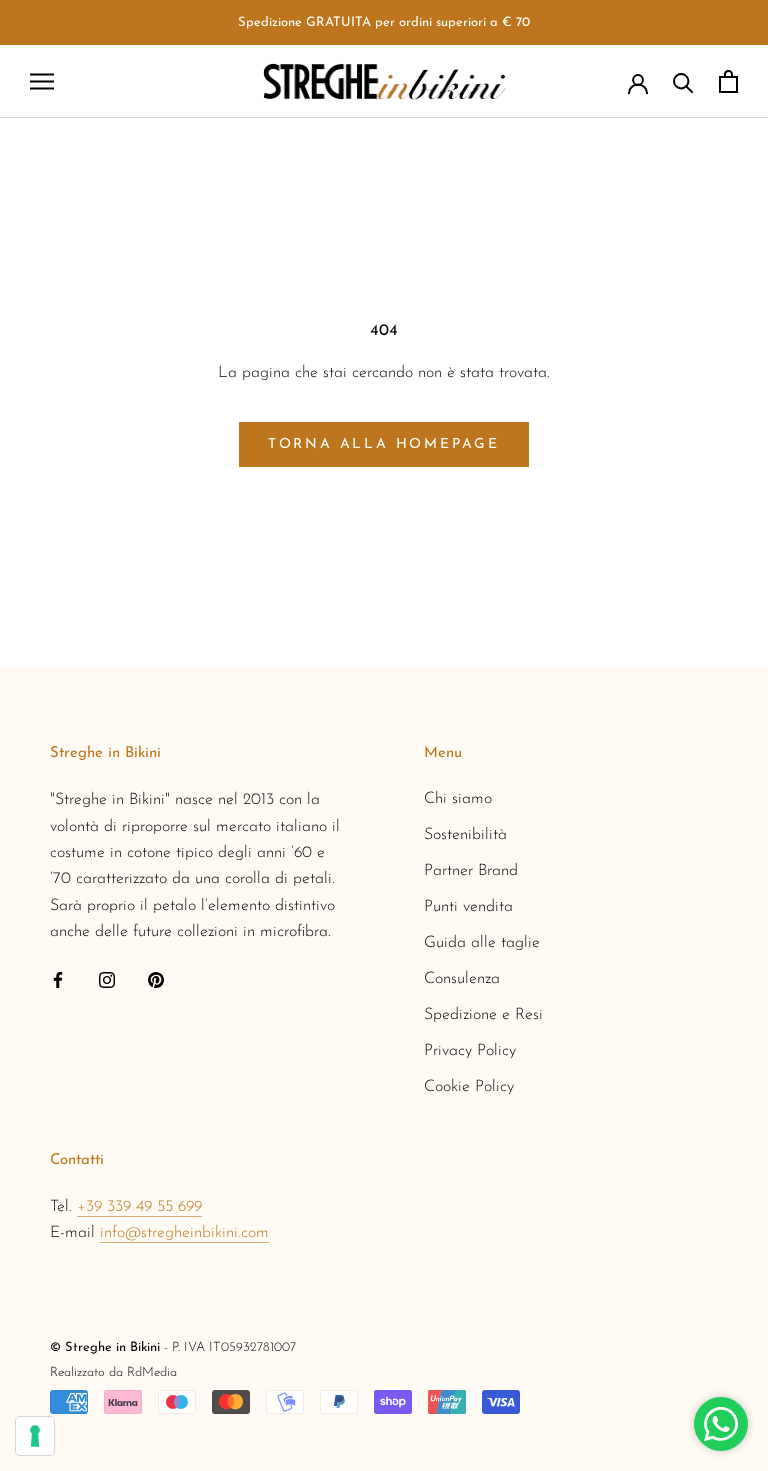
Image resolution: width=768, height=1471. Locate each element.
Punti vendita (468, 907)
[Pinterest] (156, 979)
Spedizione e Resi (483, 1015)
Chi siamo (458, 799)
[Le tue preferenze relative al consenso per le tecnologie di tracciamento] (35, 1436)
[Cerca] (683, 81)
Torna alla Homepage (384, 444)
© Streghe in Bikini (105, 1347)
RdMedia (152, 1372)
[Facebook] (58, 979)
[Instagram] (107, 979)
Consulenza (462, 979)
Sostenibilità (465, 835)
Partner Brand (471, 871)
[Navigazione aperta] (42, 81)
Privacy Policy (470, 1051)
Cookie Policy (469, 1087)
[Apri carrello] (728, 81)
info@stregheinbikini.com (184, 1233)
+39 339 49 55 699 (139, 1207)
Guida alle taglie (482, 943)
